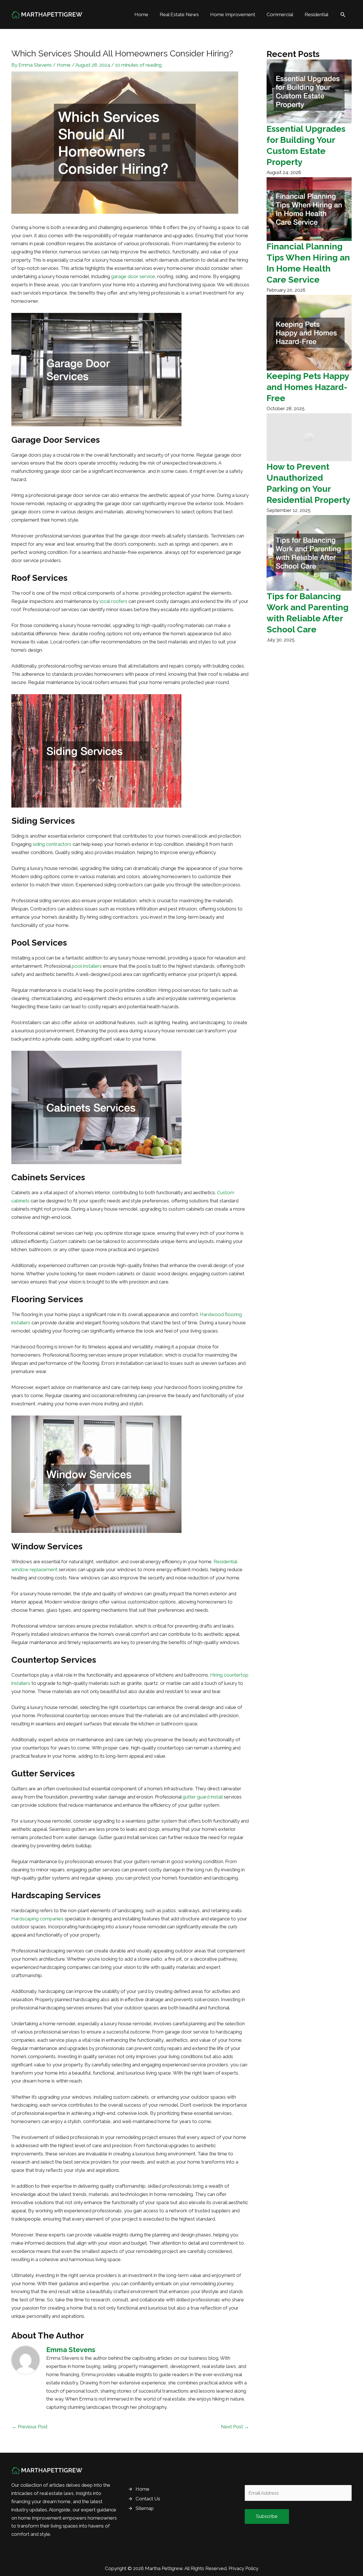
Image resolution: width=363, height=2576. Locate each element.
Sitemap (145, 2508)
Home (64, 65)
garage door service (133, 276)
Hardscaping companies (37, 1919)
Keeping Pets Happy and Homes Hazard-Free (308, 387)
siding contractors (52, 844)
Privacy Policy (243, 2568)
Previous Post (30, 2427)
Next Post (235, 2427)
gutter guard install (203, 1797)
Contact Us (148, 2499)
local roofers (113, 601)
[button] (343, 14)
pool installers (87, 966)
